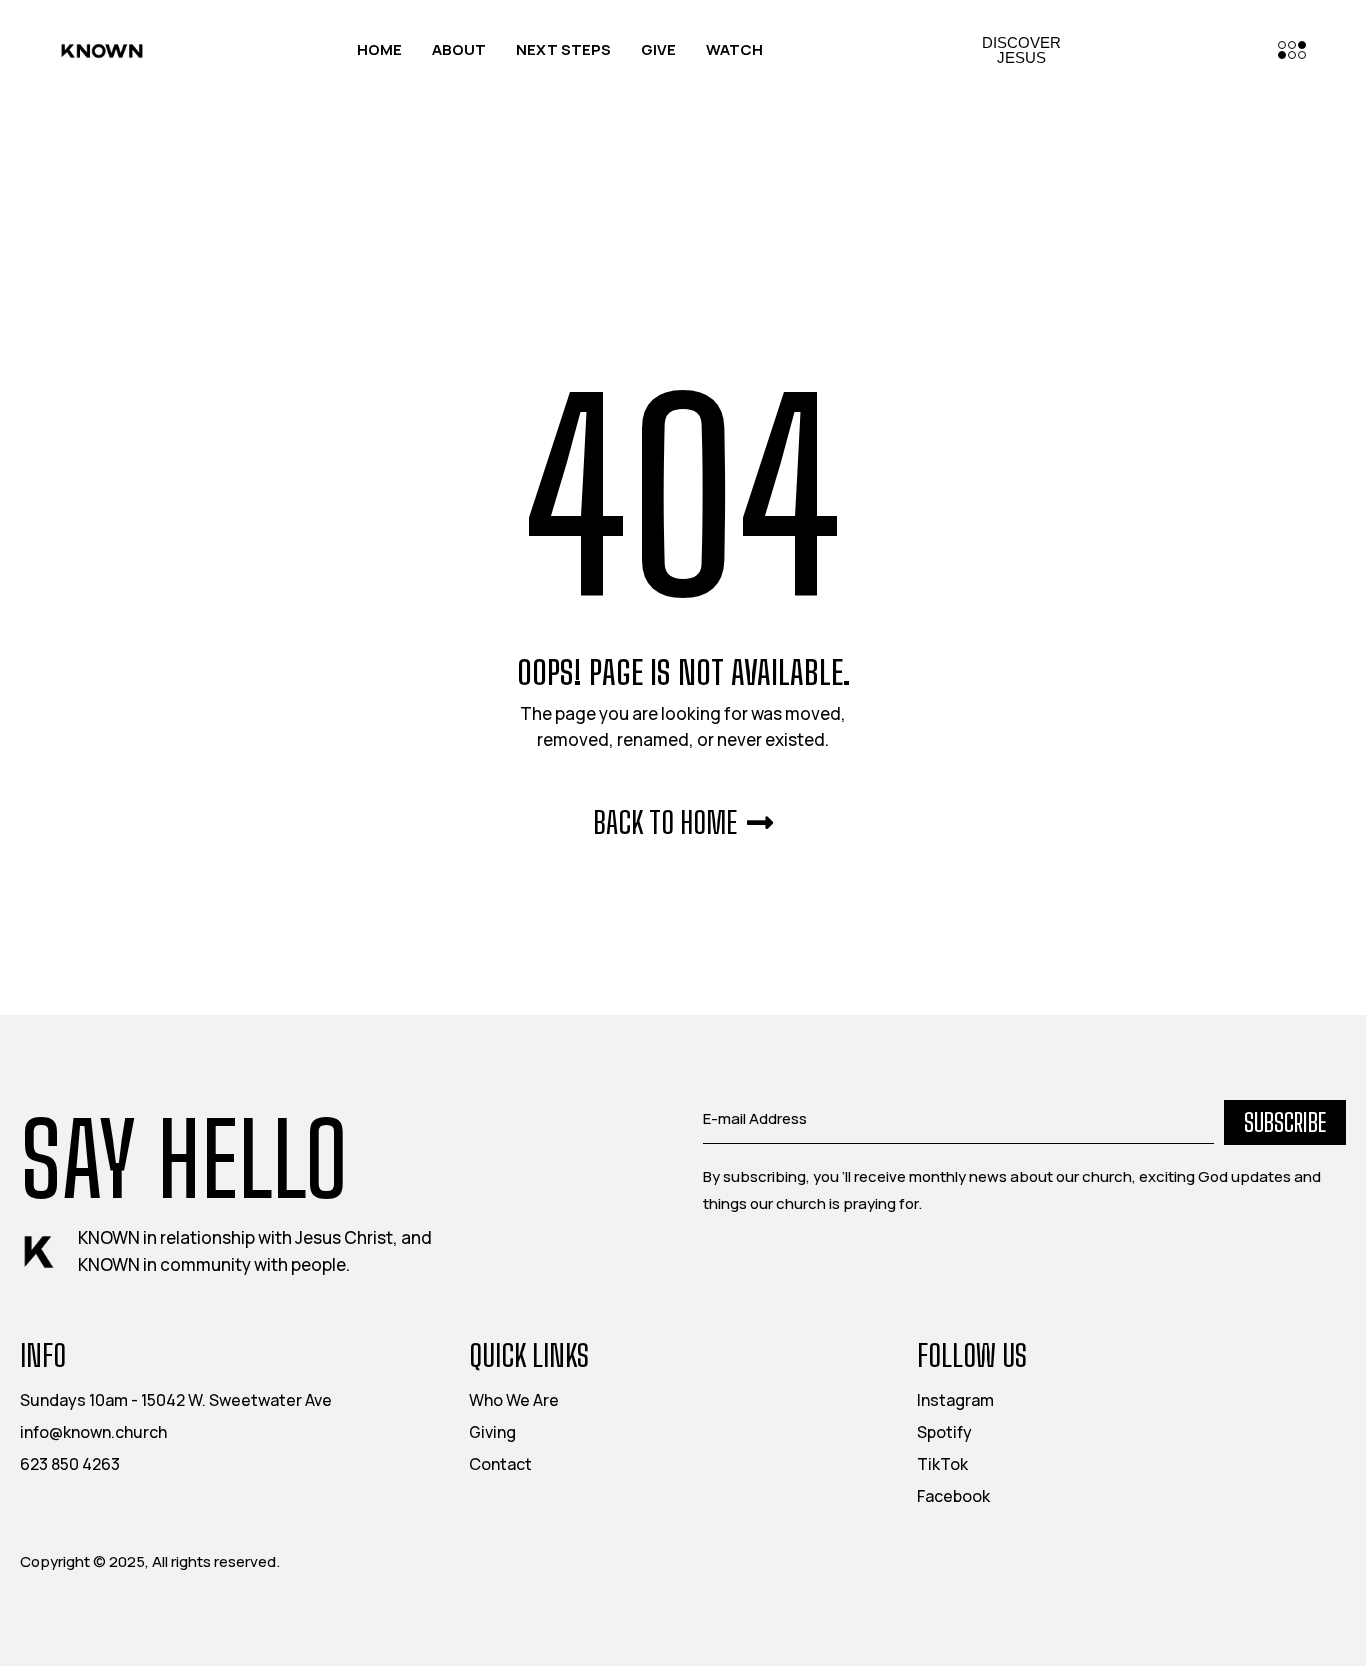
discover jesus (1021, 50)
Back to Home (665, 822)
